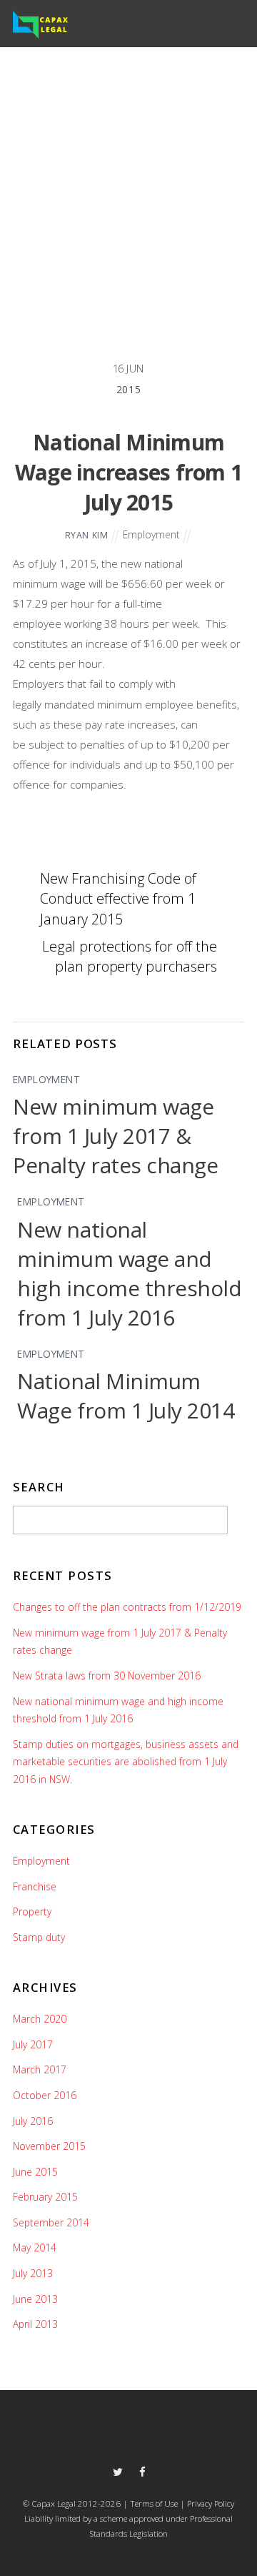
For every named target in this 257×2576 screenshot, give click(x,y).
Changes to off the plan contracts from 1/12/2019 (127, 1607)
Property (32, 1911)
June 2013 (35, 2299)
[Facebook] (142, 2471)
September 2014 (51, 2222)
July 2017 (33, 2044)
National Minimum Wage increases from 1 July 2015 (128, 472)
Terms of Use (154, 2503)
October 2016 (45, 2095)
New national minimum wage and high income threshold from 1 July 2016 (129, 1273)
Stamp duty (39, 1937)
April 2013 (35, 2324)
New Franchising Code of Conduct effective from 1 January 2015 (118, 898)
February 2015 (45, 2197)
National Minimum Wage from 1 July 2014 (126, 1396)
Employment (151, 534)
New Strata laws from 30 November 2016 (107, 1676)
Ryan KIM (87, 535)
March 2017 (40, 2069)
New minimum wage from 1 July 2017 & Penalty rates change (115, 1136)
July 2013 (33, 2273)
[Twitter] (117, 2471)
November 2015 (49, 2146)
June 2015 (35, 2172)
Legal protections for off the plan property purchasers (130, 956)
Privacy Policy (210, 2503)
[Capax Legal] (40, 34)
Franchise (35, 1886)
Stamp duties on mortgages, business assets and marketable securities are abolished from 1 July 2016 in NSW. (126, 1762)
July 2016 (33, 2121)
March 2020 (40, 2019)
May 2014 (35, 2247)
